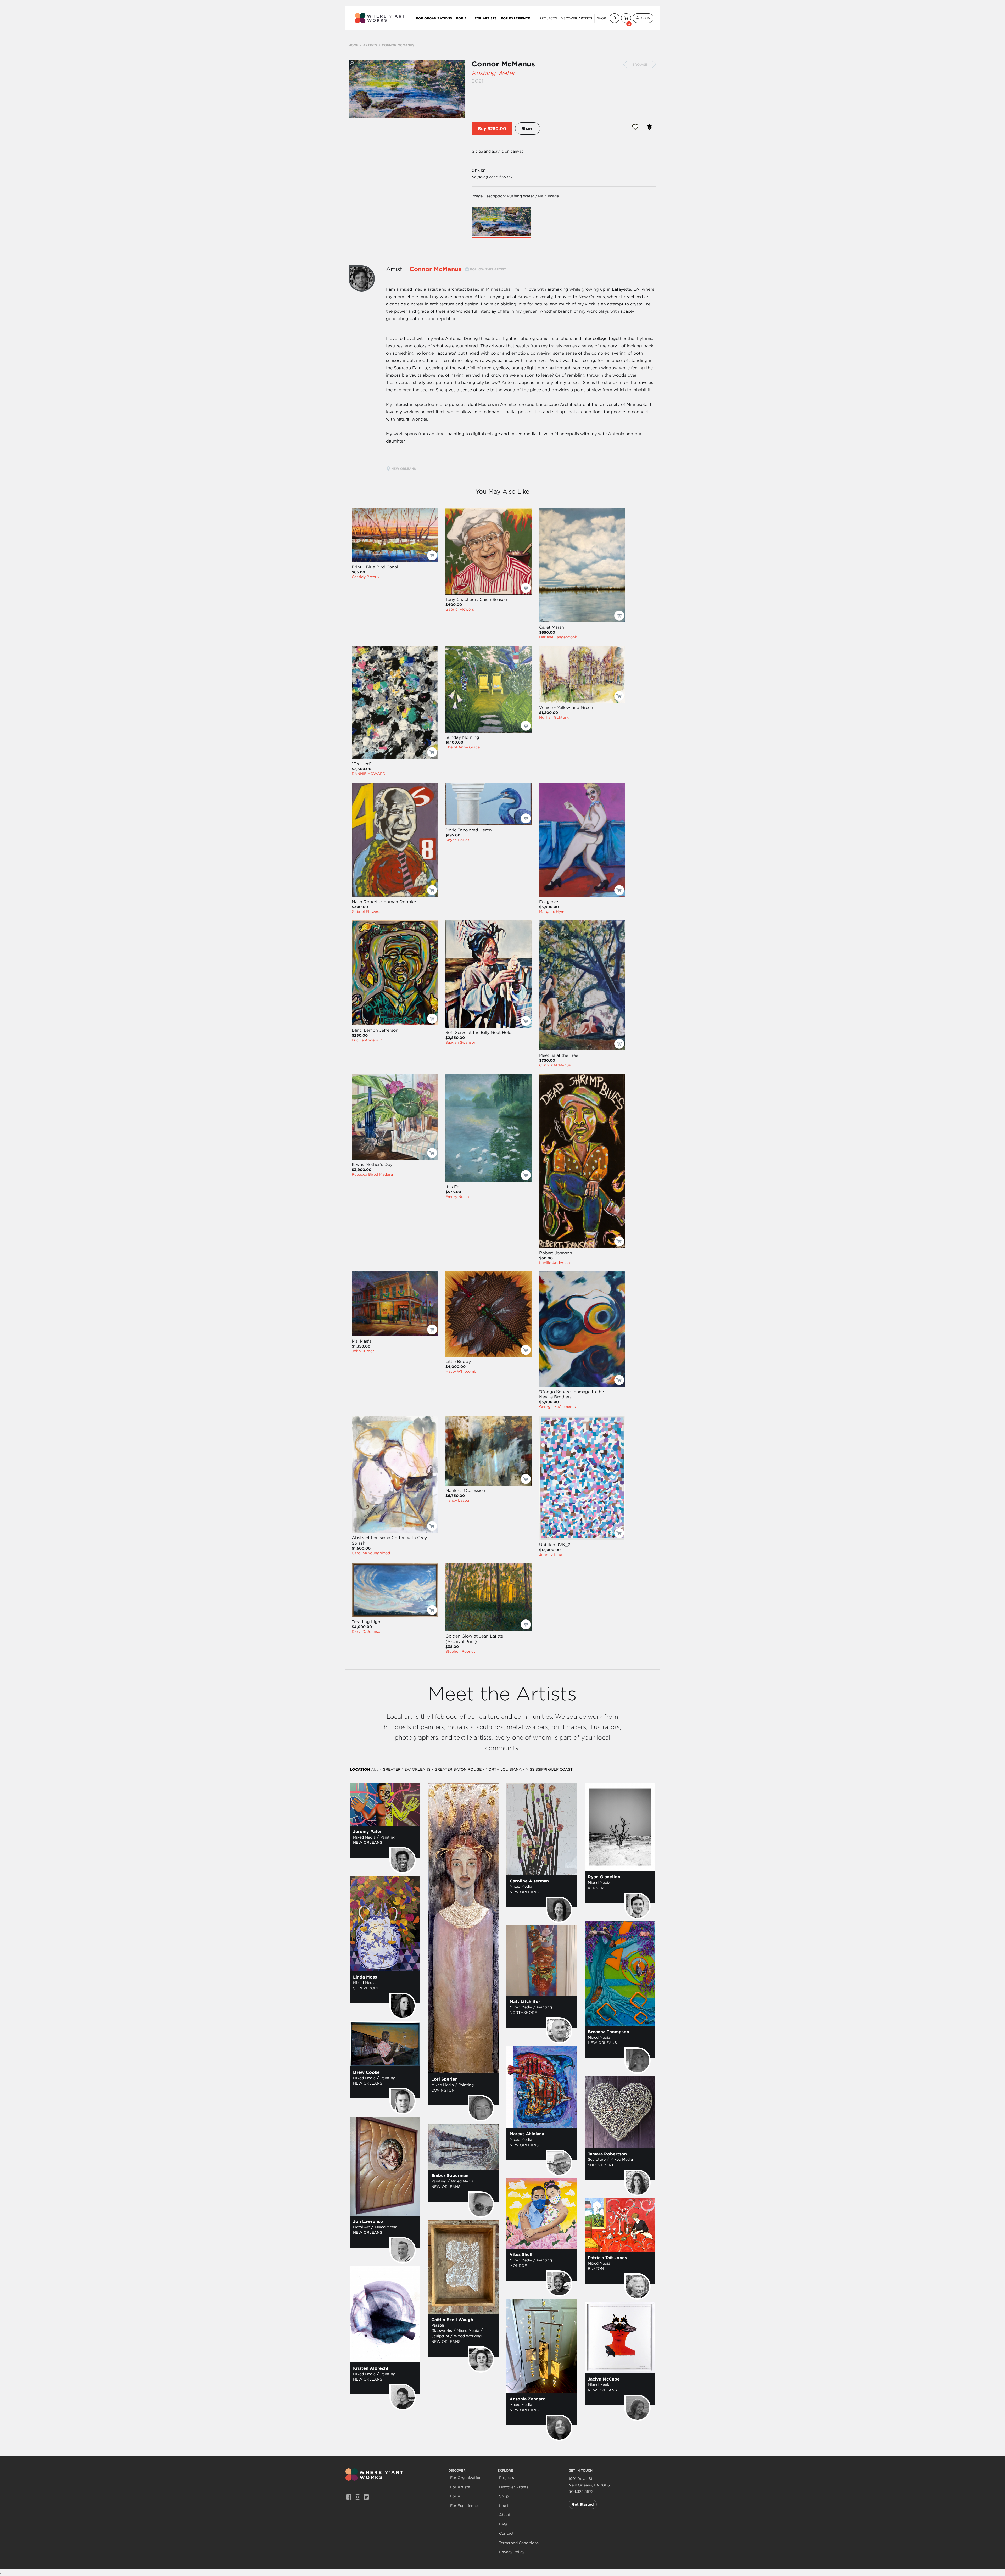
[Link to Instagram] (358, 2497)
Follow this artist (488, 269)
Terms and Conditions (519, 2543)
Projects (548, 18)
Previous (625, 64)
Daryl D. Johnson (367, 1631)
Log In (645, 18)
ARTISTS (370, 45)
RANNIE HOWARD (369, 774)
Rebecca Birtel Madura (372, 1174)
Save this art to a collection (649, 127)
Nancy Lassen (458, 1500)
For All (463, 18)
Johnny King (551, 1555)
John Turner (363, 1351)
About (505, 2515)
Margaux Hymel (553, 912)
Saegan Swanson (461, 1042)
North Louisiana (504, 1769)
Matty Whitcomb (461, 1371)
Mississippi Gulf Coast (549, 1769)
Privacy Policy (512, 2552)
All (375, 1769)
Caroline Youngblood (371, 1553)
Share (528, 128)
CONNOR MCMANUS (398, 45)
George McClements (557, 1407)
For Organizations (434, 18)
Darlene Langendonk (558, 637)
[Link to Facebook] (349, 2497)
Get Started (583, 2504)
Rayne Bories (457, 840)
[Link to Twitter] (366, 2497)
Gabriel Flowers (460, 609)
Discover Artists (576, 18)
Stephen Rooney (460, 1651)
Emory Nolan (457, 1197)
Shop (601, 18)
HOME (353, 45)
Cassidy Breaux (366, 577)
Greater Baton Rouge (458, 1769)
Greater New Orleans (407, 1769)
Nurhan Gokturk (554, 717)
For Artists (486, 18)
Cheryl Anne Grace (463, 747)
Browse (640, 65)
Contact (506, 2533)
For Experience (515, 18)
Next (654, 64)
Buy (482, 128)
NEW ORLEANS (404, 468)
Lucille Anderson (367, 1040)
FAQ (503, 2524)
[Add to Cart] (432, 555)
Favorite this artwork (635, 127)
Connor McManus (503, 64)
